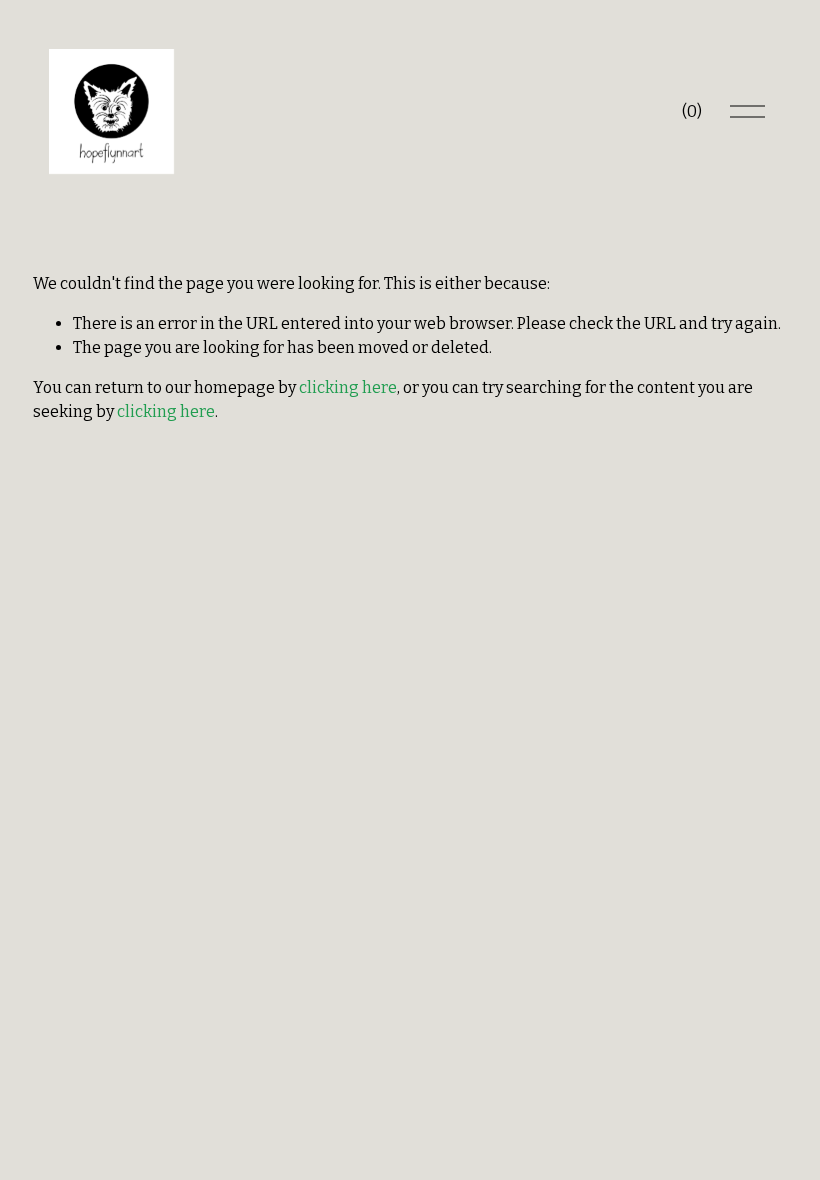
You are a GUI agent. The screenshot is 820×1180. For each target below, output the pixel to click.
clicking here (348, 387)
